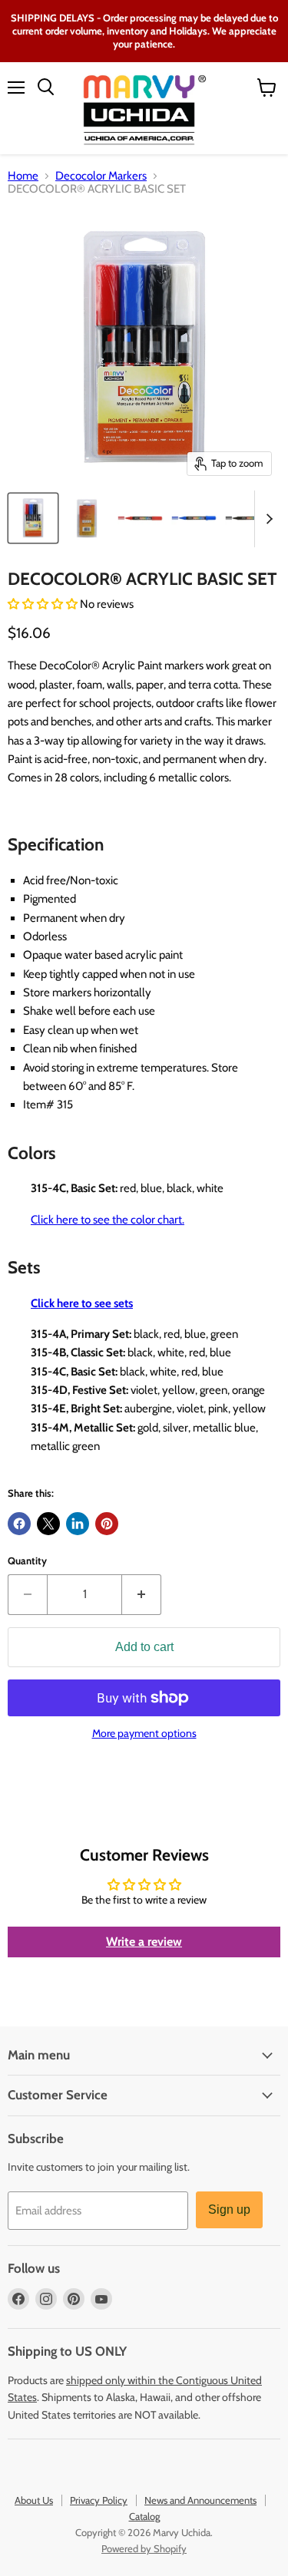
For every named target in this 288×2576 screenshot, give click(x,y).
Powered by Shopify (144, 2548)
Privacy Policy (99, 2500)
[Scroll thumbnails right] (266, 519)
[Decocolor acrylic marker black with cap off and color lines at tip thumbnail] (248, 518)
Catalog (144, 2516)
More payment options (144, 1733)
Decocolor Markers (101, 176)
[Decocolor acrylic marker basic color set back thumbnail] (87, 518)
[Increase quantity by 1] (142, 1594)
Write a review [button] (144, 1942)
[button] (44, 604)
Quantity (27, 1561)
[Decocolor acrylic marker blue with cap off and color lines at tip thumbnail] (194, 518)
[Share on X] (48, 1524)
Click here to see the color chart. (108, 1220)
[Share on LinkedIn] (78, 1524)
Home (23, 176)
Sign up (229, 2209)
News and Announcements (200, 2500)
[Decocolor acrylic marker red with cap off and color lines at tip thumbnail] (141, 518)
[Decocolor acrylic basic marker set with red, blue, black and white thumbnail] (33, 518)
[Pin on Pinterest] (107, 1524)
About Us (34, 2500)
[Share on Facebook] (19, 1524)
